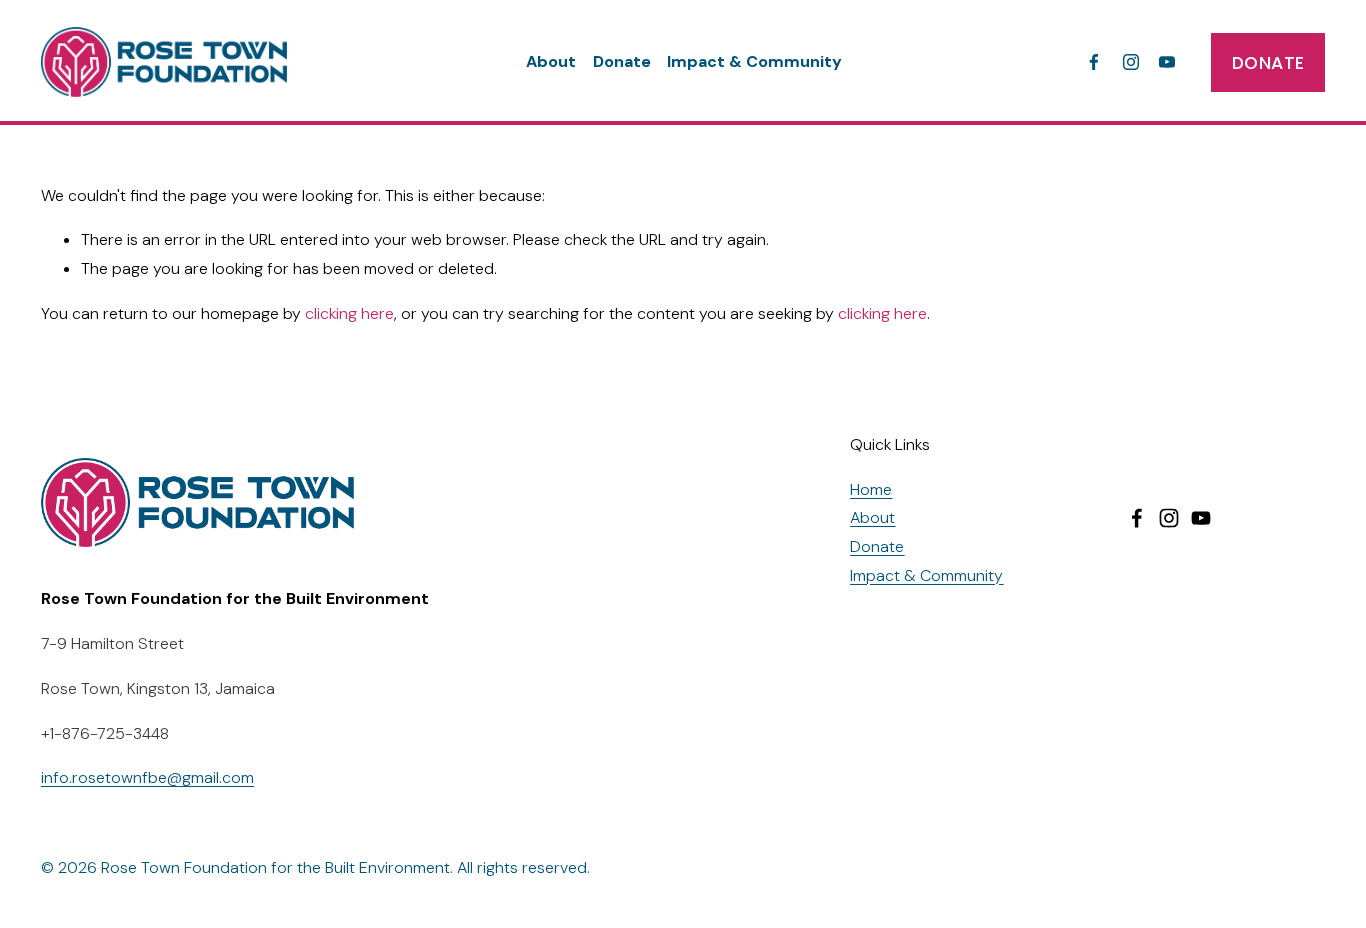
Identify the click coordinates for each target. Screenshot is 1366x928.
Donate (622, 61)
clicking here (349, 313)
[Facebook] (1094, 62)
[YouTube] (1167, 62)
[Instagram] (1131, 62)
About (551, 61)
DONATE (1268, 62)
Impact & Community (754, 61)
